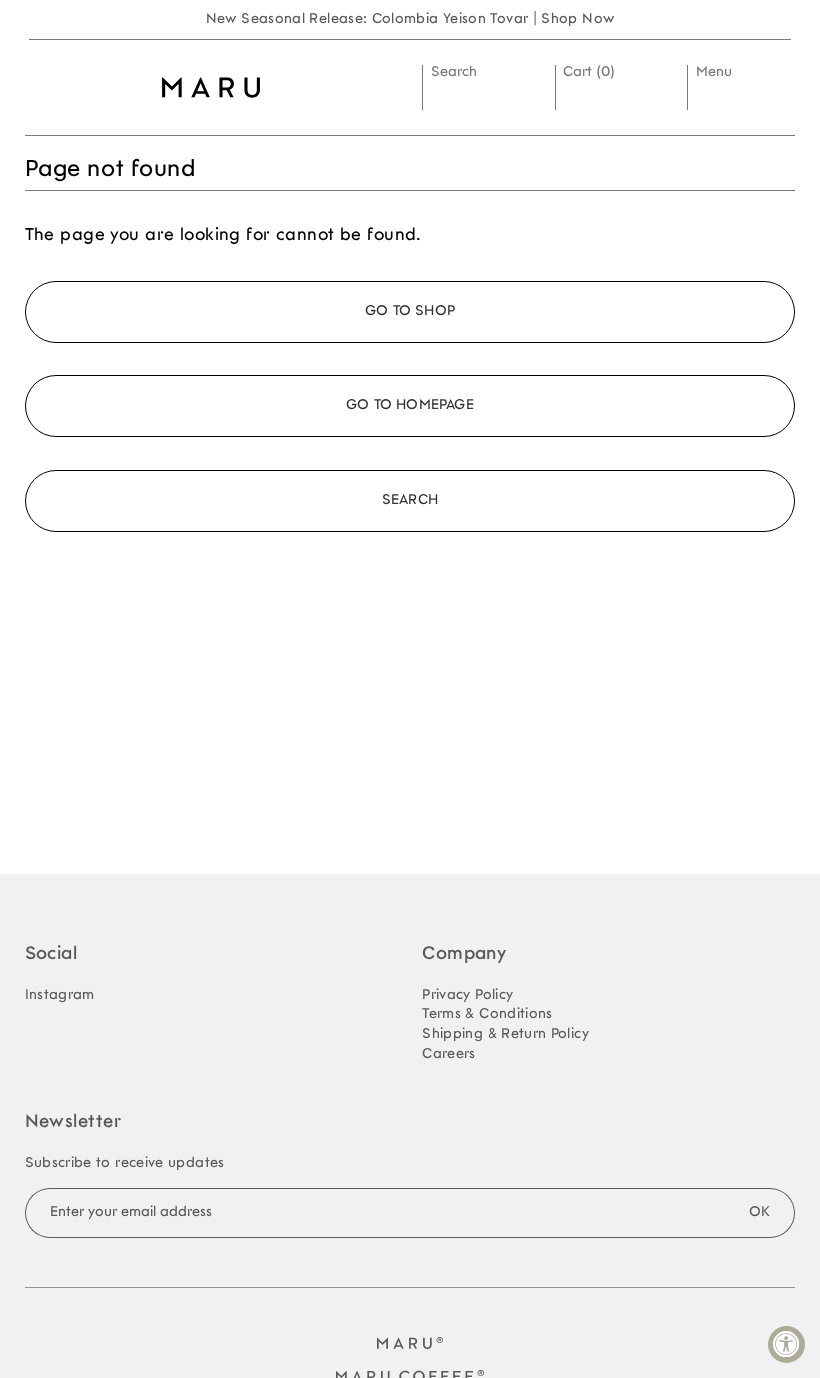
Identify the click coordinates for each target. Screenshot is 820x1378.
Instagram (60, 995)
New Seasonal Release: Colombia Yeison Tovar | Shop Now (410, 19)
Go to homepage (410, 405)
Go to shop (410, 311)
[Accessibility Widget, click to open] (786, 1344)
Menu (714, 72)
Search (454, 72)
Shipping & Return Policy (505, 1034)
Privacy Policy (467, 995)
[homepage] (211, 87)
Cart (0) (589, 72)
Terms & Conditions (487, 1014)
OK (759, 1212)
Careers (449, 1054)
